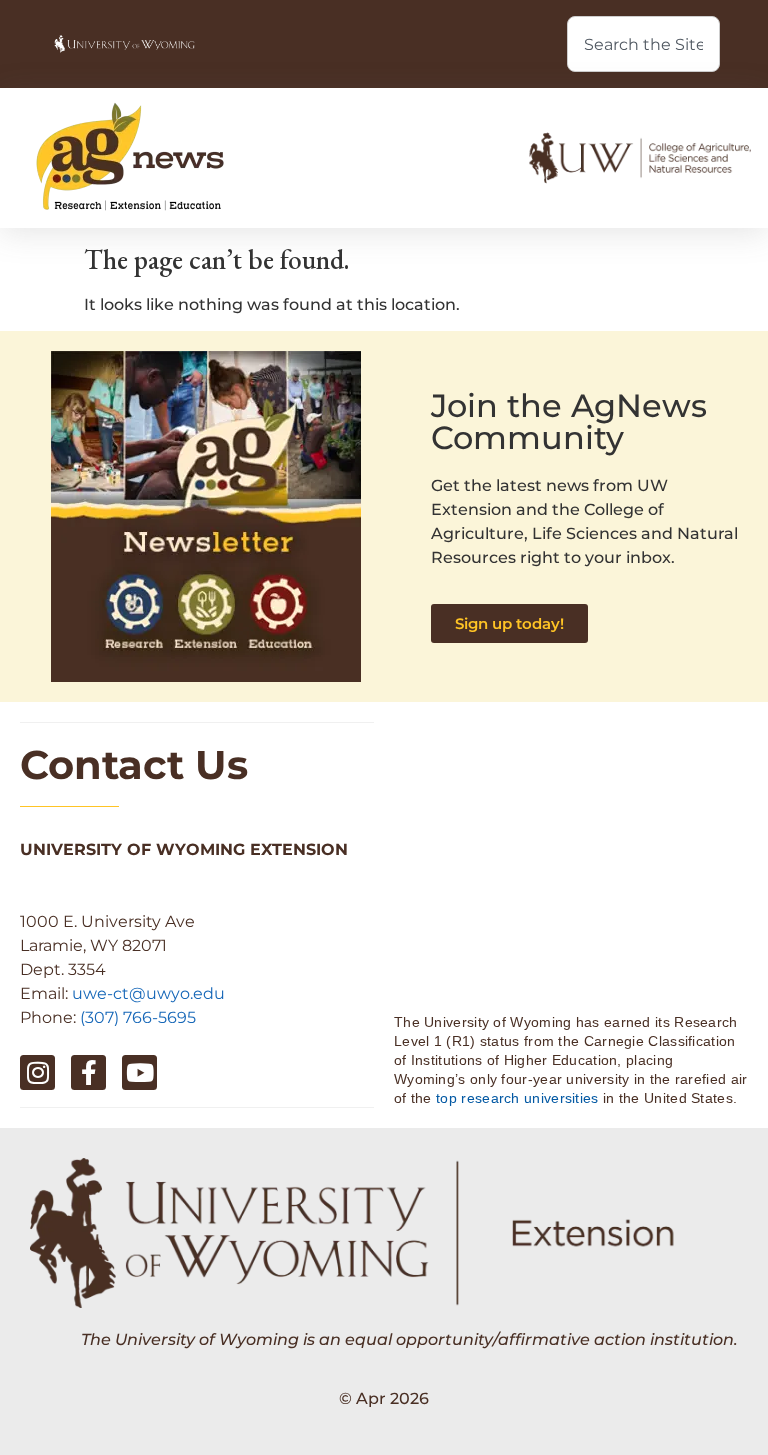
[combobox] (643, 44)
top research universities (517, 1098)
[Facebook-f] (88, 1072)
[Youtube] (139, 1072)
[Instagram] (37, 1072)
